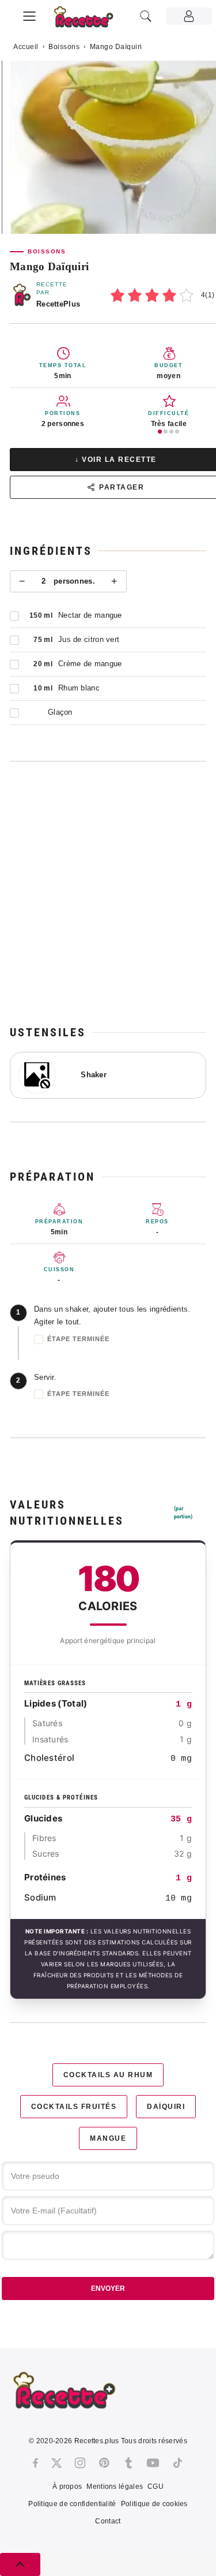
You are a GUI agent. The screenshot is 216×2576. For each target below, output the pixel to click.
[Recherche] (146, 16)
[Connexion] (189, 16)
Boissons (64, 47)
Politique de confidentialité (72, 2504)
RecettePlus (58, 304)
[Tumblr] (128, 2463)
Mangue (108, 2138)
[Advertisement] (108, 893)
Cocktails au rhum (108, 2075)
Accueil (26, 47)
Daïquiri (166, 2107)
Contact (108, 2521)
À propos (67, 2487)
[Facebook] (35, 2463)
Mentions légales (115, 2487)
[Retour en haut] (20, 2564)
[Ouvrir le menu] (29, 14)
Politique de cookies (154, 2504)
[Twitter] (56, 2463)
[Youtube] (153, 2463)
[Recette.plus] (90, 20)
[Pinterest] (104, 2463)
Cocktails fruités (74, 2107)
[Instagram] (80, 2463)
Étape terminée (78, 1339)
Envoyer (108, 2288)
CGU (156, 2487)
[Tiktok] (178, 2463)
